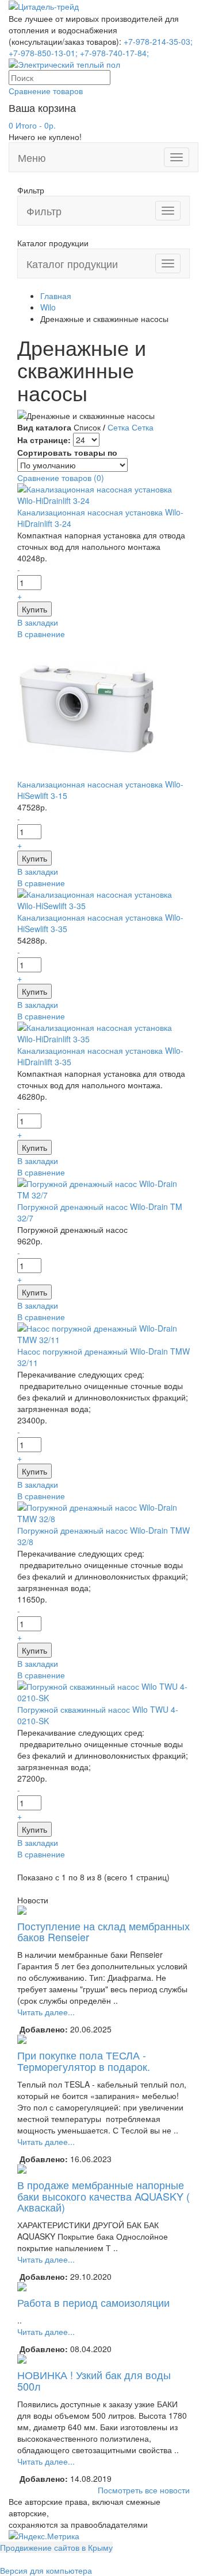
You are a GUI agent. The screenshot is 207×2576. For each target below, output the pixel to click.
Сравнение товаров (46, 91)
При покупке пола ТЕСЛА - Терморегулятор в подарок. (84, 2061)
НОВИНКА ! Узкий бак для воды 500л (94, 2380)
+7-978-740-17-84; (114, 53)
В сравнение (41, 634)
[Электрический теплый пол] (64, 63)
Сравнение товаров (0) (61, 478)
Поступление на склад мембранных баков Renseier (103, 1931)
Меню (32, 157)
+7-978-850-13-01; (43, 53)
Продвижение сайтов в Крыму (56, 2547)
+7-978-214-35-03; (158, 41)
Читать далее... (46, 2012)
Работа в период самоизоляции (93, 2302)
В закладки (38, 622)
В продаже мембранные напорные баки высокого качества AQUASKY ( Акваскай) (103, 2196)
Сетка (118, 427)
